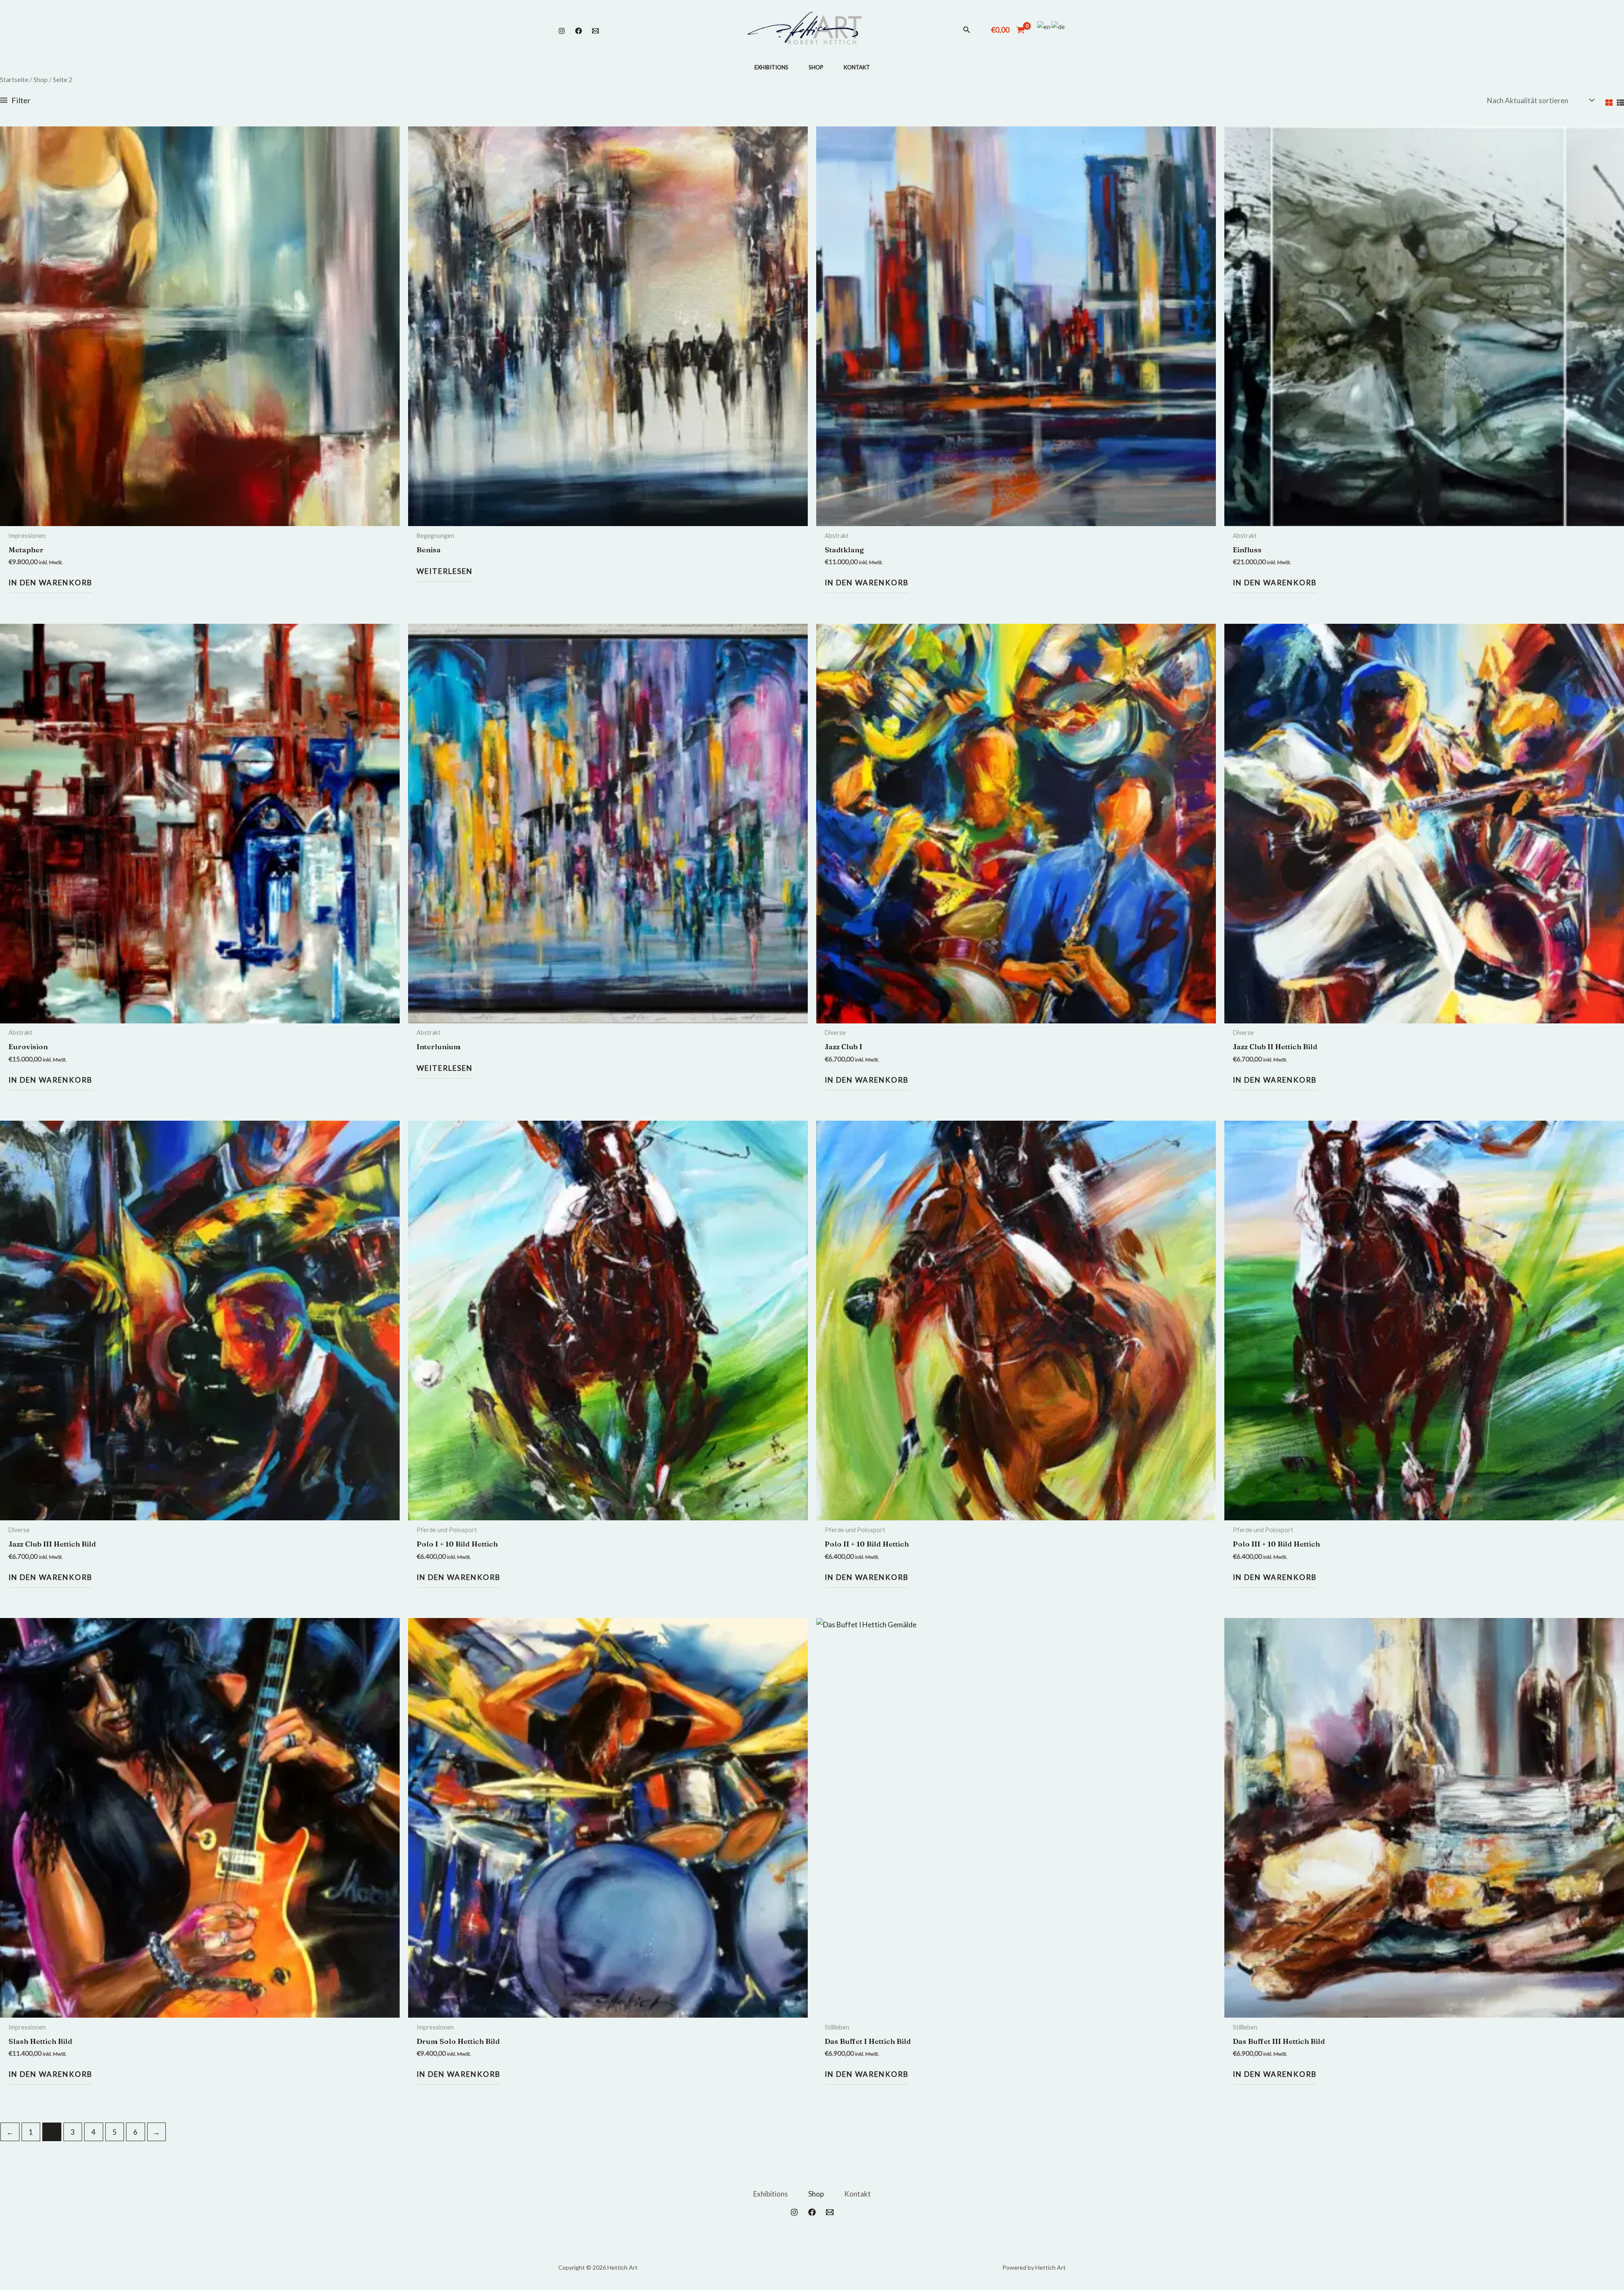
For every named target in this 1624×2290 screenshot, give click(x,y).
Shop (816, 67)
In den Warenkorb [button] (51, 583)
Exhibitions (771, 67)
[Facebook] (579, 31)
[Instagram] (562, 31)
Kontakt (857, 67)
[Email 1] (595, 31)
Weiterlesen (445, 571)
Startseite (14, 80)
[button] (967, 30)
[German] (1059, 26)
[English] (1044, 26)
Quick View (200, 518)
